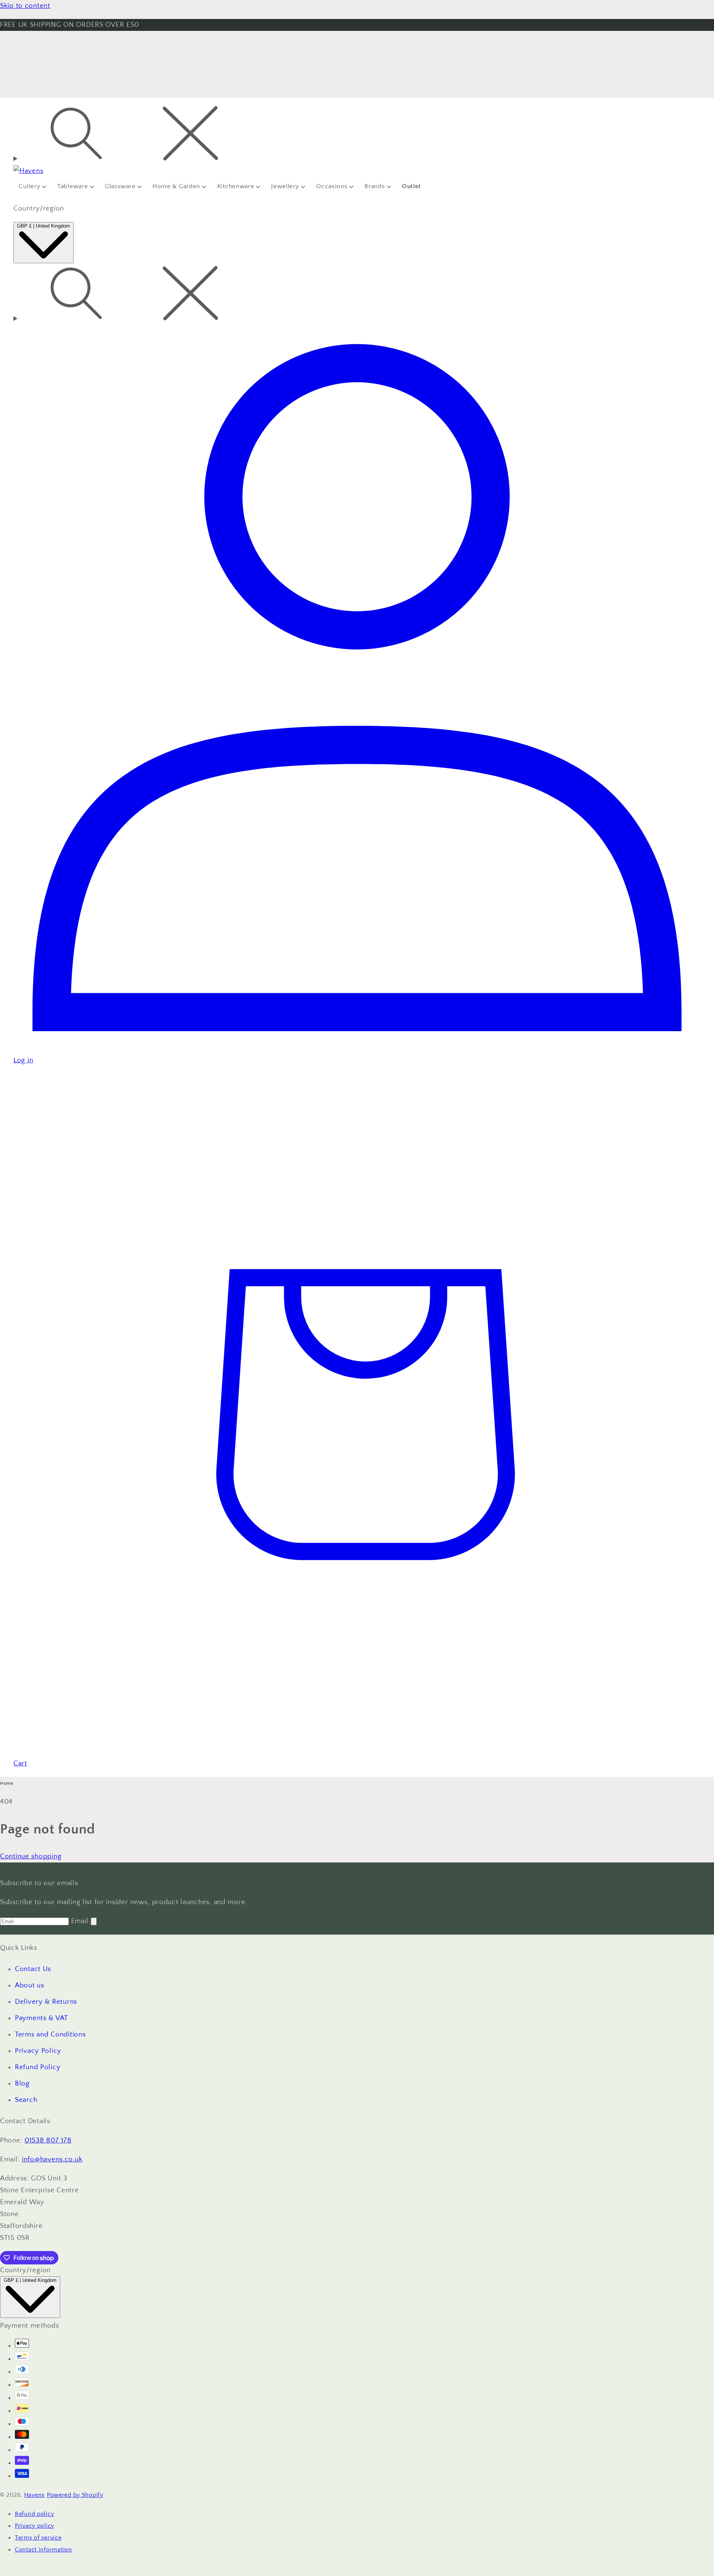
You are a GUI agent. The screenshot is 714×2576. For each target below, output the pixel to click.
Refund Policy (38, 2067)
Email (81, 1921)
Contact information (44, 2550)
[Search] (357, 135)
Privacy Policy (38, 2051)
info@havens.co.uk (52, 2159)
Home (7, 1783)
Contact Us (33, 1969)
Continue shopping (31, 1856)
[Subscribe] (94, 1921)
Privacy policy (35, 2526)
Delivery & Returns (46, 2002)
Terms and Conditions (50, 2034)
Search (26, 2100)
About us (30, 1985)
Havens (34, 2495)
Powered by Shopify (75, 2495)
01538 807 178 (48, 2140)
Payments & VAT (41, 2018)
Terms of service (38, 2538)
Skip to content (25, 6)
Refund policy (34, 2514)
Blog (22, 2084)
